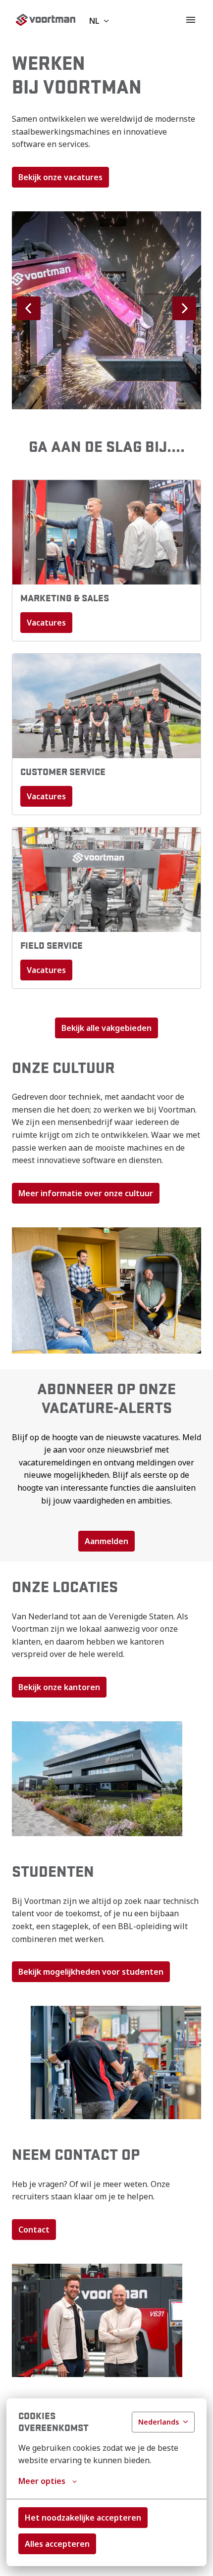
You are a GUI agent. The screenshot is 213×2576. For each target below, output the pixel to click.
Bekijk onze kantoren (59, 1687)
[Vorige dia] (29, 308)
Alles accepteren (57, 2544)
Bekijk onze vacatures (60, 177)
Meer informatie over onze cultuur (86, 1193)
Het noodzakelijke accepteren (83, 2518)
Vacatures (46, 623)
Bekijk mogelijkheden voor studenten (91, 1972)
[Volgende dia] (184, 308)
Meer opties (42, 2481)
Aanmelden (106, 1541)
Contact (34, 2230)
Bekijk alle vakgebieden (106, 1028)
